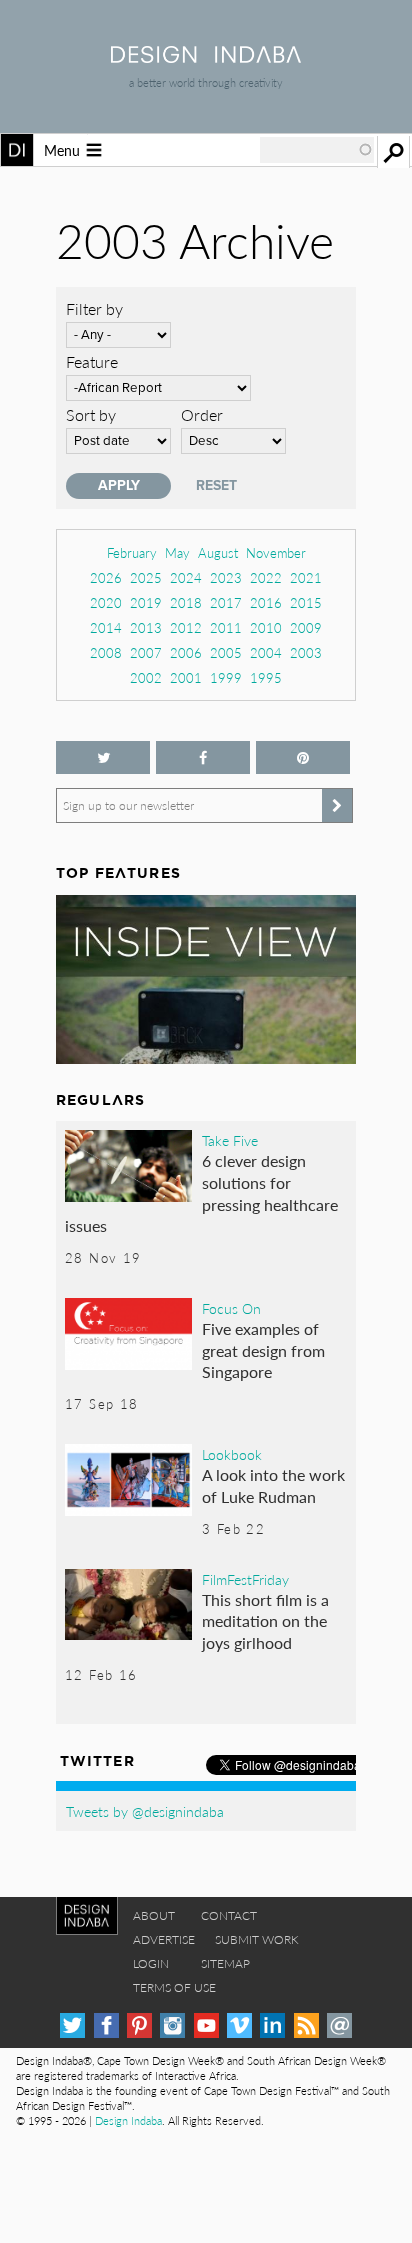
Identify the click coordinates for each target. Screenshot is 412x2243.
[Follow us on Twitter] (103, 757)
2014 (106, 627)
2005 (226, 652)
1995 (266, 677)
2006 (186, 652)
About (154, 1915)
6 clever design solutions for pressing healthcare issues (201, 1193)
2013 (146, 627)
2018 (186, 602)
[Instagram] (172, 2025)
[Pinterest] (139, 2025)
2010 (266, 627)
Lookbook (232, 1454)
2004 (266, 652)
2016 (266, 602)
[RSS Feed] (306, 2025)
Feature (92, 361)
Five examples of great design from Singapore (263, 1350)
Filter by (94, 308)
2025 (146, 577)
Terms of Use (174, 1987)
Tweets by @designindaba (145, 1811)
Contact (229, 1915)
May (177, 552)
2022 (266, 577)
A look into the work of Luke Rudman (273, 1485)
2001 (186, 677)
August (218, 552)
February (132, 552)
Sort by (91, 414)
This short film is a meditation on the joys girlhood (265, 1621)
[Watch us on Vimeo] (239, 2025)
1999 (226, 677)
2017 (226, 602)
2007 (146, 652)
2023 (226, 577)
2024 (186, 577)
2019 (146, 602)
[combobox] (317, 150)
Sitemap (225, 1963)
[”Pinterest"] (303, 757)
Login (151, 1963)
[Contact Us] (339, 2025)
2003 (306, 652)
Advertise (164, 1939)
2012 (186, 627)
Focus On (231, 1308)
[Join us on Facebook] (203, 757)
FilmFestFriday (245, 1579)
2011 (226, 627)
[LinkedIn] (272, 2025)
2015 (306, 602)
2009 (306, 627)
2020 (106, 602)
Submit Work (257, 1939)
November (276, 552)
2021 (306, 577)
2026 (106, 577)
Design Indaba (128, 2120)
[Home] (206, 56)
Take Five (230, 1140)
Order (202, 414)
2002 (146, 677)
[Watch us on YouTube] (206, 2025)
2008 (106, 652)
